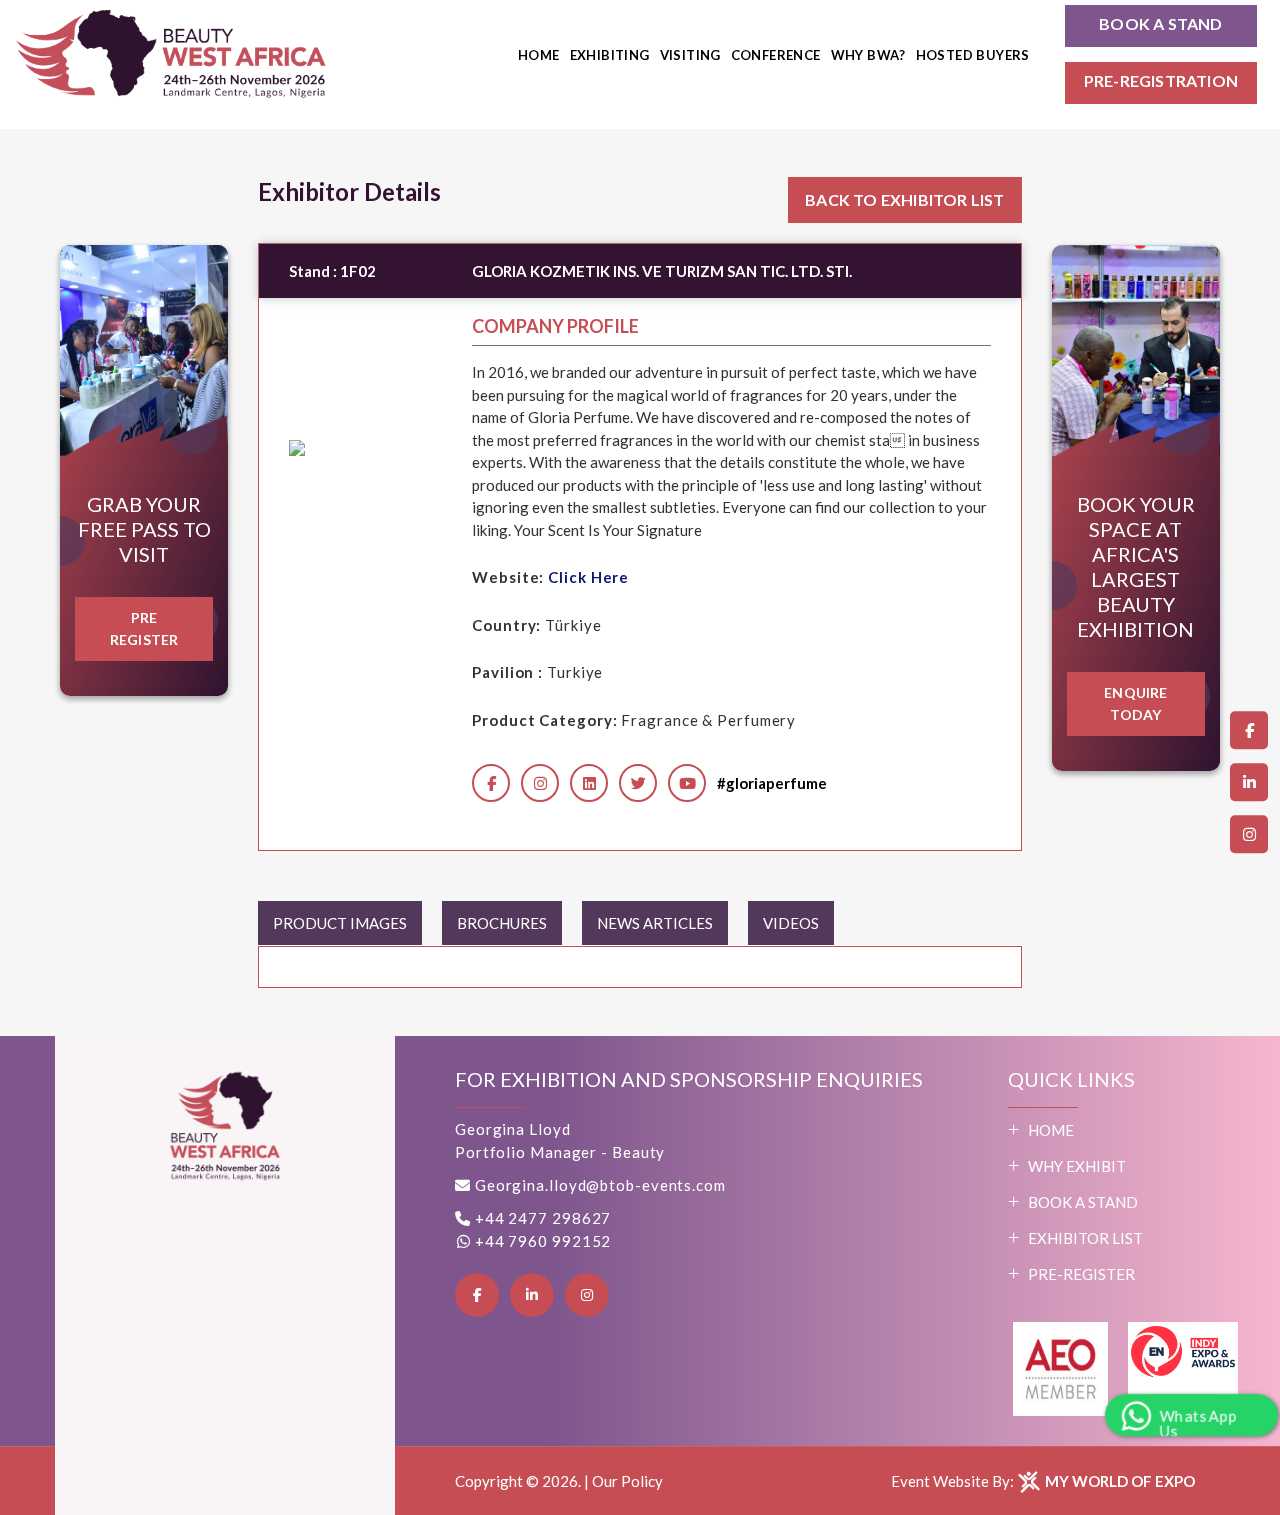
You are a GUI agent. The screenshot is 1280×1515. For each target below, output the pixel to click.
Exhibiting (610, 55)
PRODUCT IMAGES (340, 923)
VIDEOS (791, 923)
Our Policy (627, 1481)
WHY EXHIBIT (1077, 1166)
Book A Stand (1083, 1202)
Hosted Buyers (973, 55)
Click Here (588, 577)
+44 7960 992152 (541, 1241)
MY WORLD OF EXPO (1118, 1481)
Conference (776, 55)
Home (539, 55)
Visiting (690, 55)
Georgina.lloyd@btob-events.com (600, 1185)
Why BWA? (868, 55)
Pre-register (1081, 1274)
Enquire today (1135, 703)
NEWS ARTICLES (655, 923)
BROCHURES (502, 923)
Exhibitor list (1085, 1238)
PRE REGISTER (144, 628)
